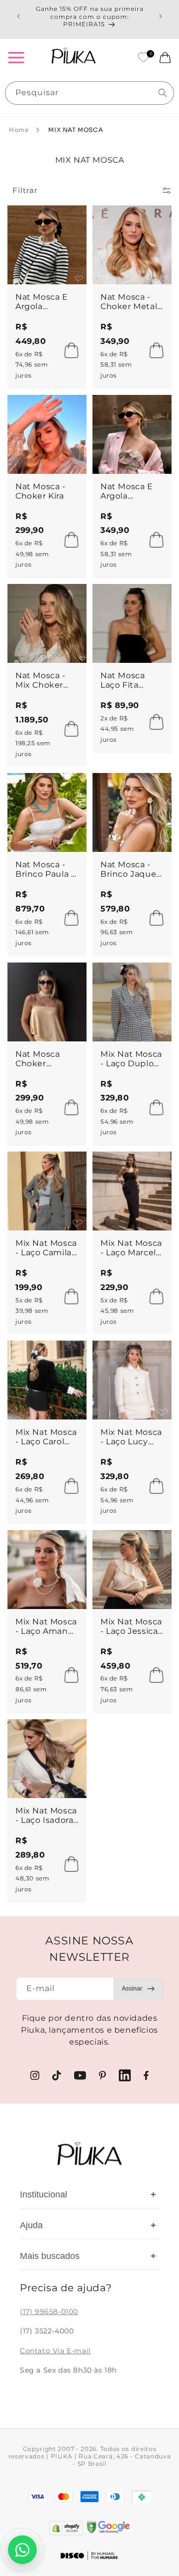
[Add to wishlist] (70, 222)
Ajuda (88, 2225)
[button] (16, 58)
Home (19, 130)
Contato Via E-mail (55, 2351)
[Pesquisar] (163, 93)
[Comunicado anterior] (18, 16)
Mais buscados (88, 2256)
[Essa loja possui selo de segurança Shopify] (66, 2528)
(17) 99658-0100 (49, 2312)
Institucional (88, 2194)
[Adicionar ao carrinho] (69, 350)
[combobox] (89, 93)
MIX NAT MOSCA (76, 130)
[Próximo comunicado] (161, 16)
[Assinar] (138, 1989)
